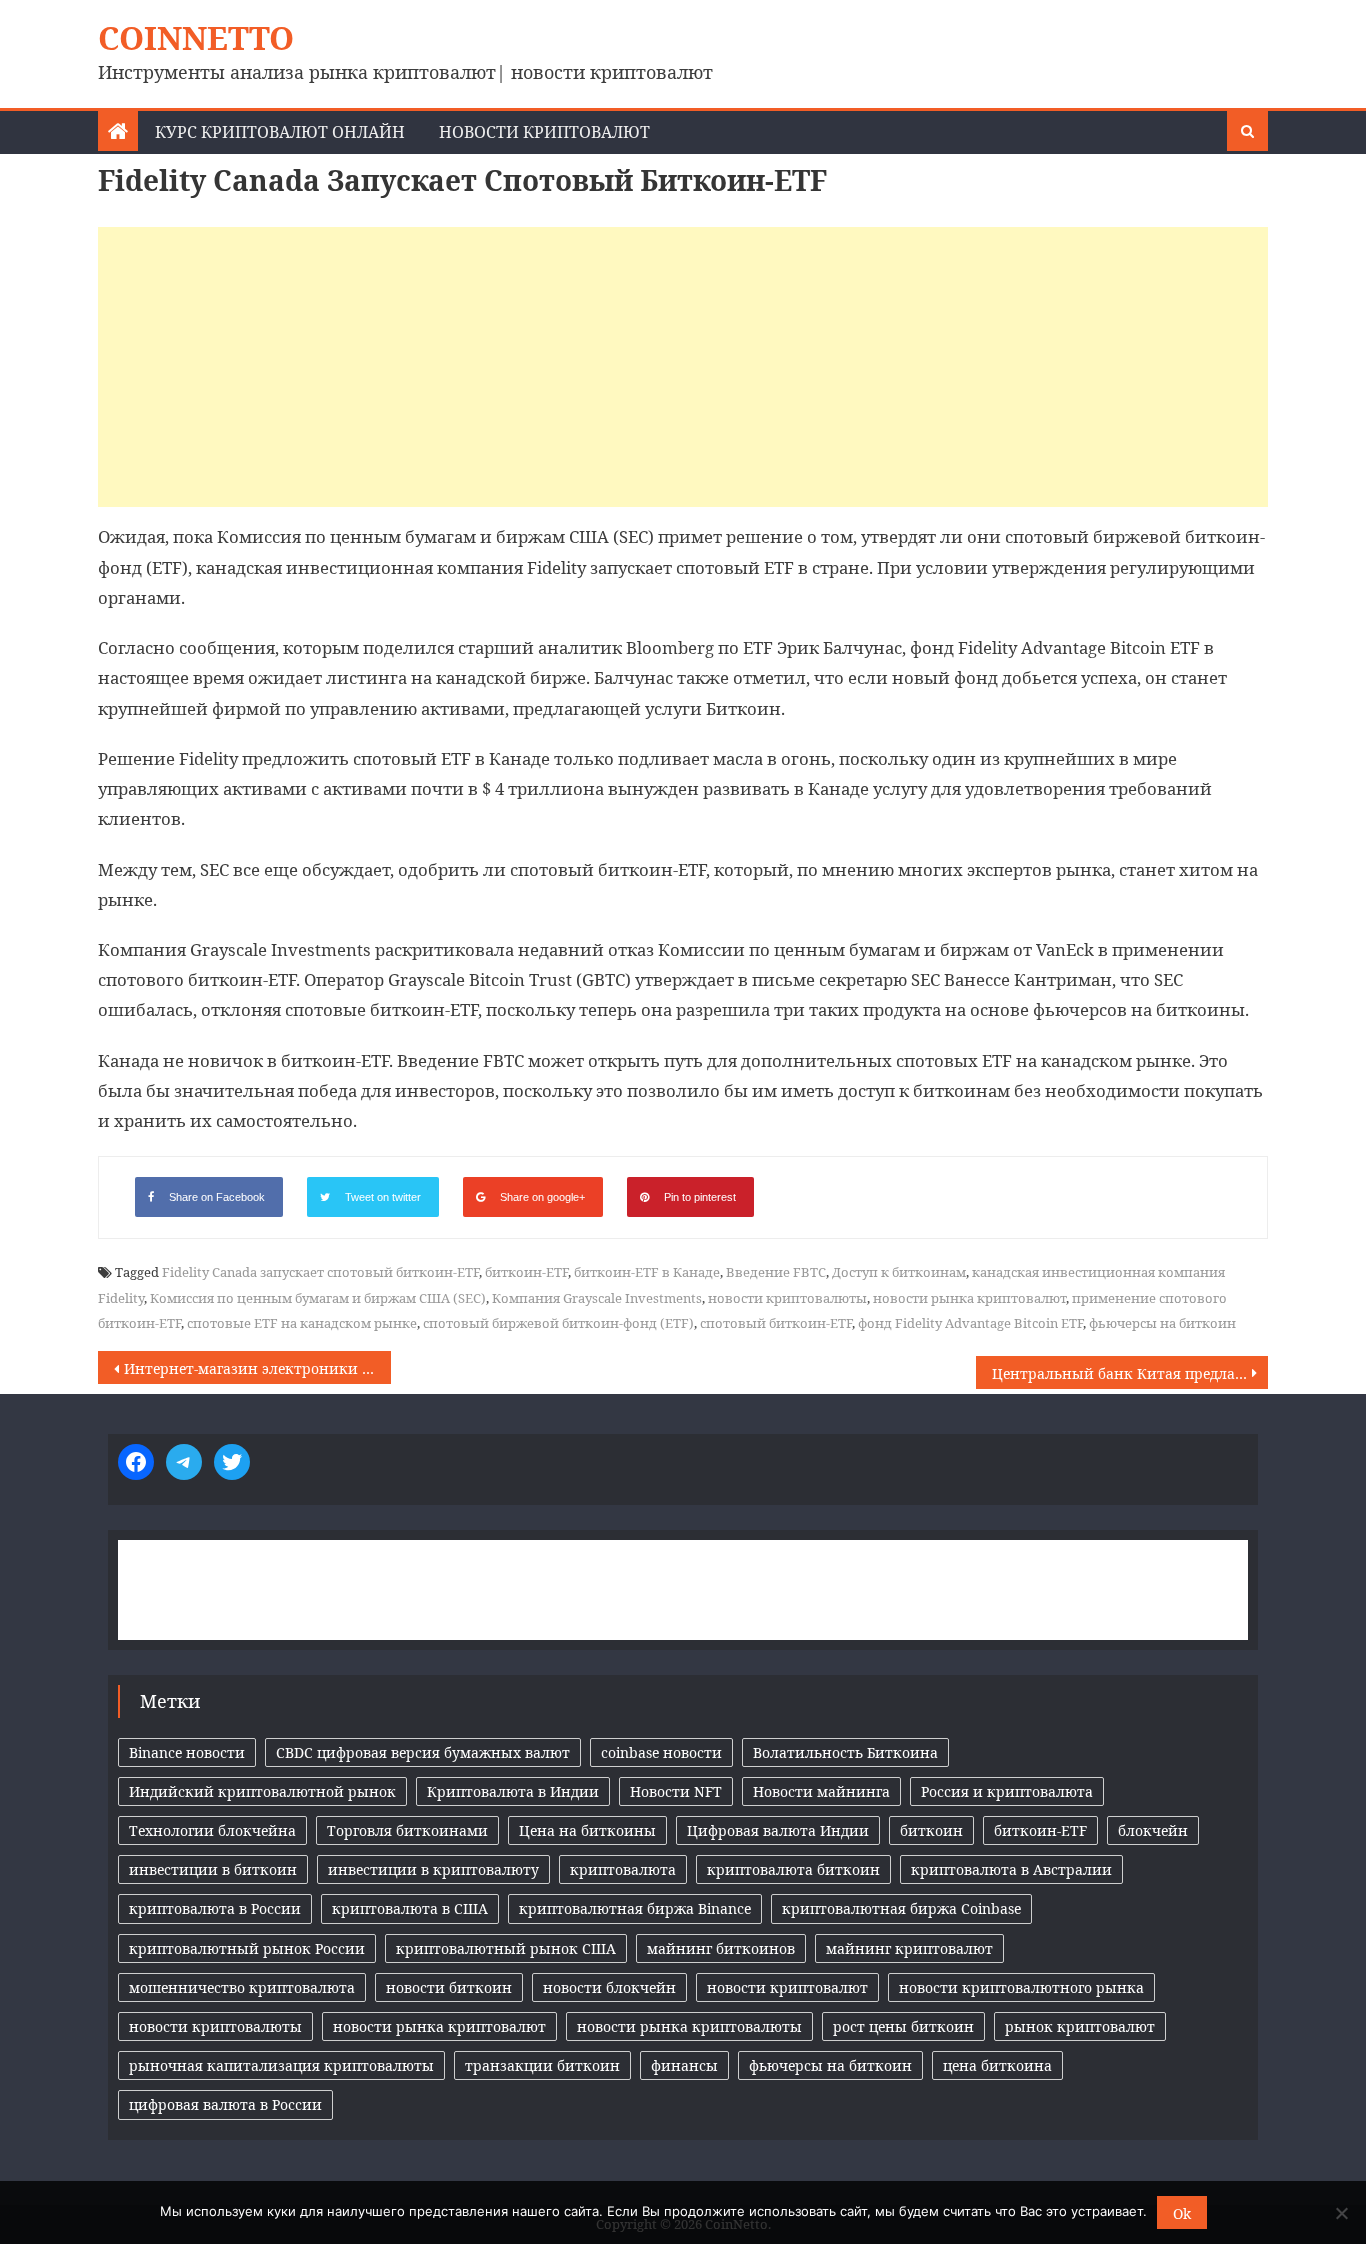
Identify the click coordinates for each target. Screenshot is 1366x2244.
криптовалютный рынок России (247, 1948)
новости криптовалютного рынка (1021, 1987)
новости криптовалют (787, 1987)
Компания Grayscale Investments (597, 1298)
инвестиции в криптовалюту (433, 1869)
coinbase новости (661, 1752)
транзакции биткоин (542, 2065)
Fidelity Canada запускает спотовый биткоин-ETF (320, 1272)
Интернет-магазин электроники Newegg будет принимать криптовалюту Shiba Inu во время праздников (257, 1368)
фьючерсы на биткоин (1162, 1323)
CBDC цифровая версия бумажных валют (423, 1752)
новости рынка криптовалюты (689, 2026)
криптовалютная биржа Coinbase (901, 1908)
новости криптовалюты (787, 1298)
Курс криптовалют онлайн (280, 132)
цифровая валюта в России (225, 2104)
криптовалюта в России (215, 1908)
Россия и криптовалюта (1007, 1791)
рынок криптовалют (1080, 2026)
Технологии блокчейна (212, 1830)
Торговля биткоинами (407, 1830)
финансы (684, 2065)
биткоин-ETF (526, 1272)
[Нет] (1341, 2213)
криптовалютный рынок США (506, 1948)
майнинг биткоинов (721, 1948)
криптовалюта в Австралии (1011, 1869)
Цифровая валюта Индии (778, 1830)
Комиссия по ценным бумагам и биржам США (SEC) (318, 1298)
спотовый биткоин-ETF (776, 1323)
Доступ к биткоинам (899, 1272)
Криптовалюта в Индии (513, 1791)
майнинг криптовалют (909, 1948)
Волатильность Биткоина (845, 1752)
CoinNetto (196, 37)
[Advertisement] (683, 367)
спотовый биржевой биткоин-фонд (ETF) (558, 1323)
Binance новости (187, 1752)
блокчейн (1153, 1830)
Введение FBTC (776, 1272)
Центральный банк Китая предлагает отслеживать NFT (1130, 1373)
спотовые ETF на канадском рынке (302, 1323)
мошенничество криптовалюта (242, 1987)
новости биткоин (449, 1987)
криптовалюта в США (410, 1908)
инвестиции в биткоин (213, 1869)
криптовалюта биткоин (793, 1869)
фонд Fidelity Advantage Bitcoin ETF (970, 1323)
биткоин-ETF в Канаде (647, 1272)
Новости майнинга (821, 1791)
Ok (1182, 2213)
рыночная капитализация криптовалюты (281, 2065)
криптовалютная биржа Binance (635, 1908)
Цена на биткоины (587, 1830)
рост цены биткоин (903, 2026)
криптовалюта (623, 1869)
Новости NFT (676, 1791)
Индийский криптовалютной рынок (262, 1791)
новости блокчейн (609, 1987)
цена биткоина (997, 2065)
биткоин (931, 1830)
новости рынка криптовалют (969, 1298)
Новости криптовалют (544, 132)
